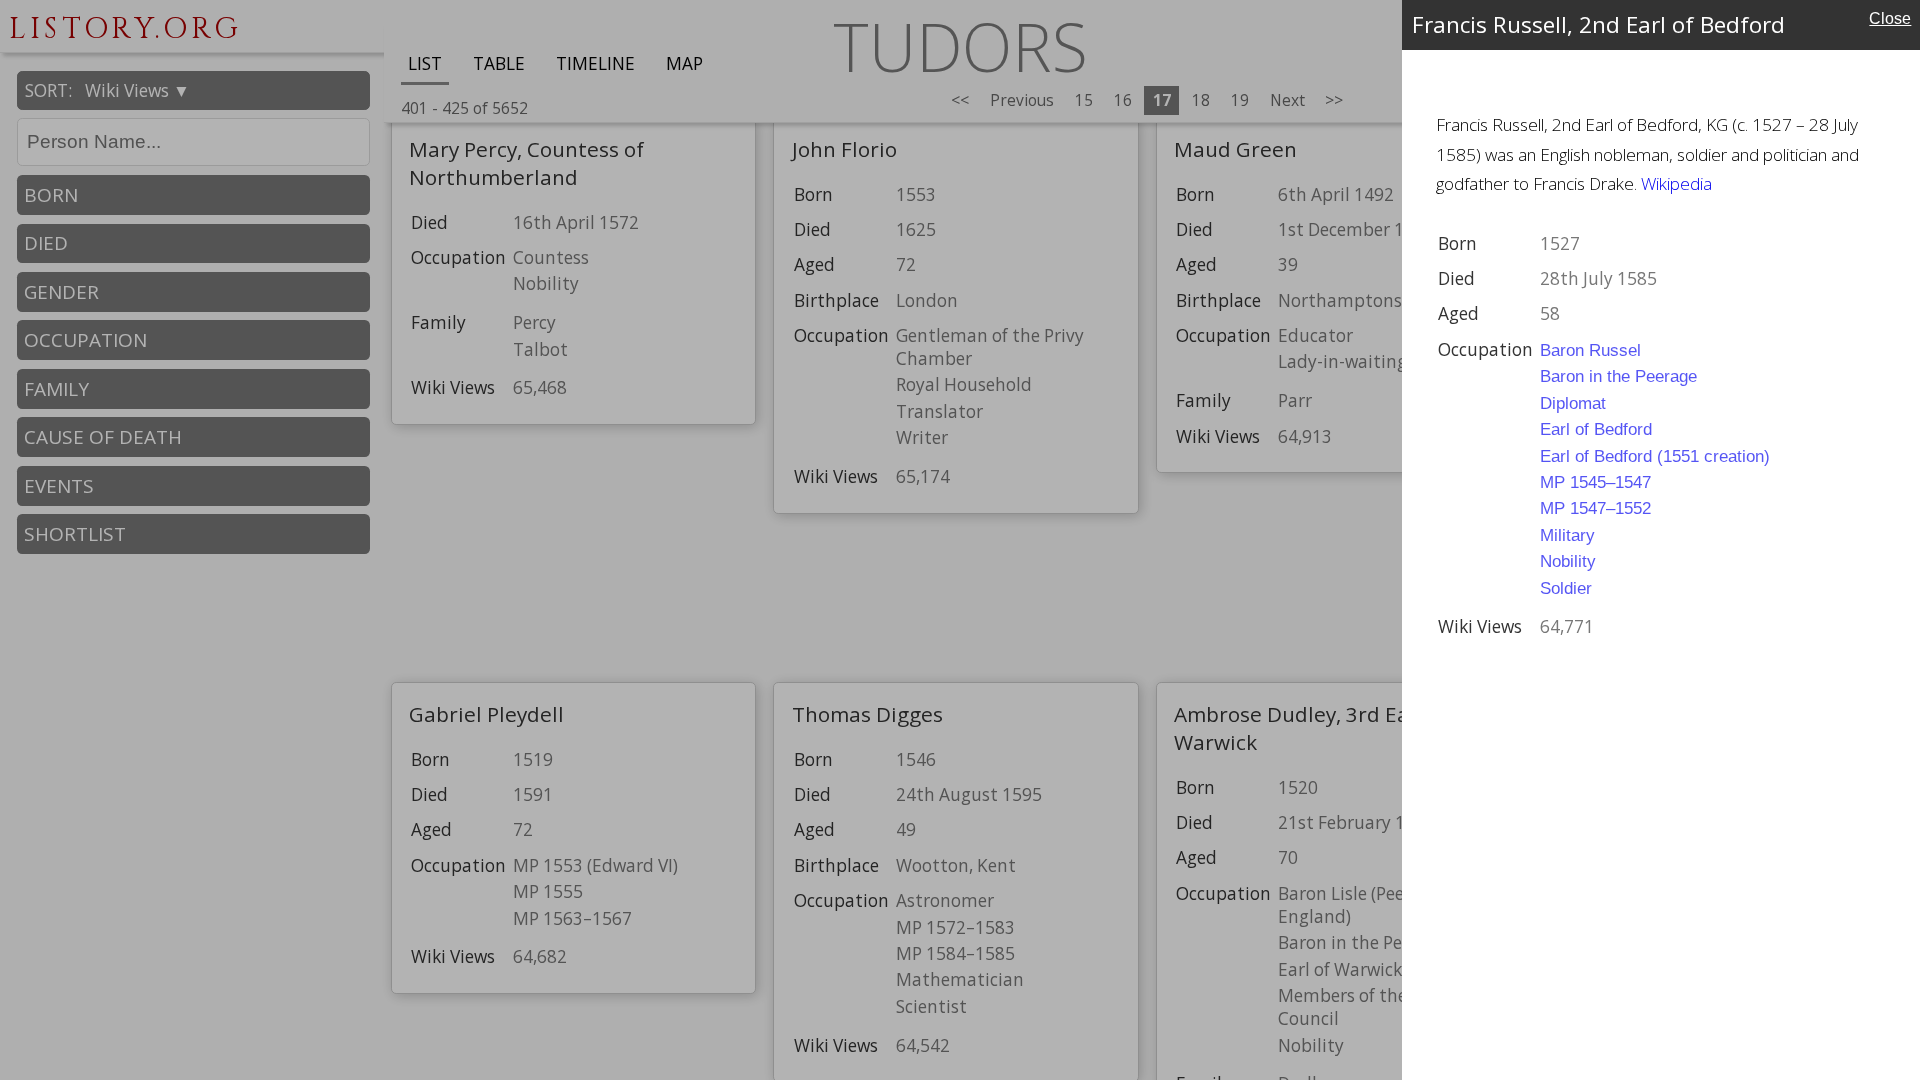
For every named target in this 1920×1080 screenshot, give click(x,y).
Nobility (1568, 561)
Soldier (1566, 588)
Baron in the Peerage (1618, 376)
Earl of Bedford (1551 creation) (1655, 456)
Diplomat (1573, 403)
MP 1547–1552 (1595, 508)
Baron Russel (1590, 350)
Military (1567, 535)
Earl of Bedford (1596, 429)
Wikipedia (1676, 183)
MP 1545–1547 (1595, 482)
